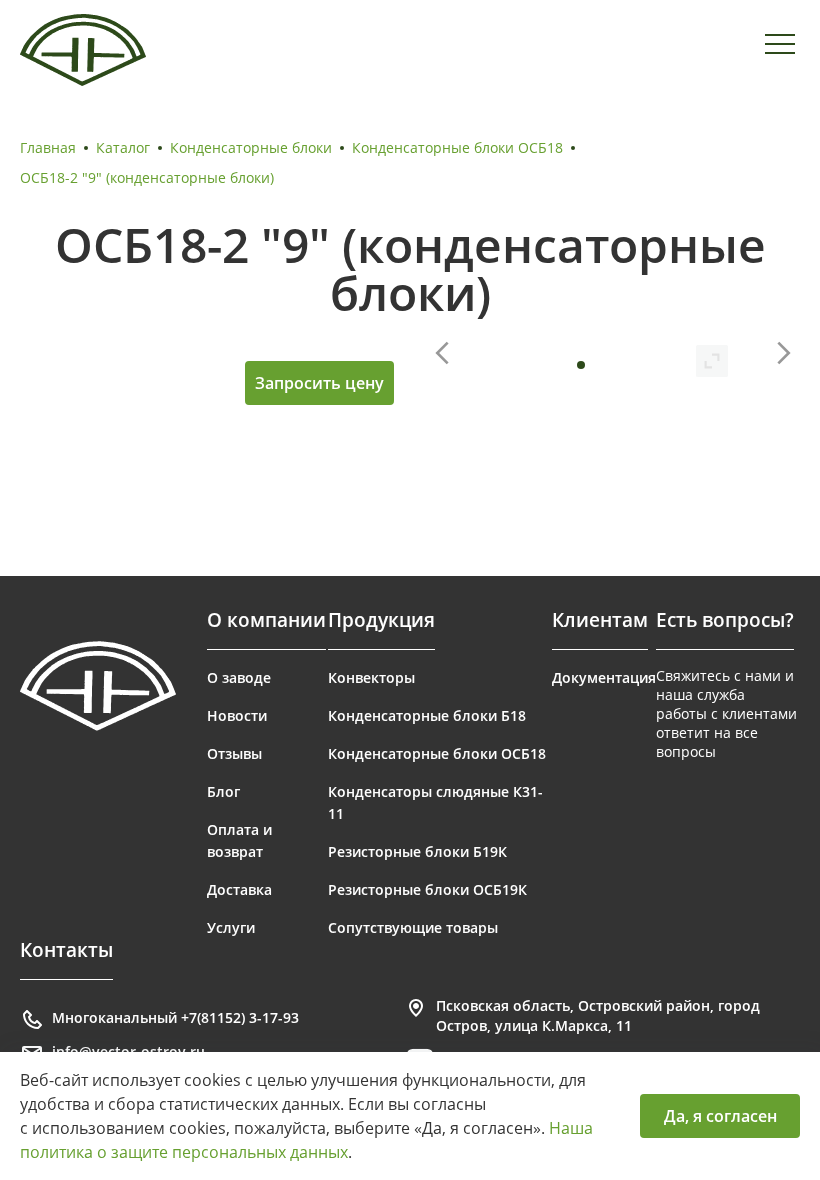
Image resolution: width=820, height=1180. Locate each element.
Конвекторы (371, 677)
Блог (223, 791)
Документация (604, 677)
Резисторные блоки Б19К (417, 851)
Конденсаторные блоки (251, 147)
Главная (48, 147)
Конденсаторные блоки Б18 (427, 715)
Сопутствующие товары (413, 927)
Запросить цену (319, 383)
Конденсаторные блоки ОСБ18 (457, 147)
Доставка (239, 889)
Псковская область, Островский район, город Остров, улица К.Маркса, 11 (598, 1015)
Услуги (231, 927)
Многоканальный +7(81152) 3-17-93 (175, 1017)
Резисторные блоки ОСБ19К (427, 889)
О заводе (239, 677)
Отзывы (234, 753)
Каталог (123, 147)
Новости (237, 715)
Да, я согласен (720, 1116)
